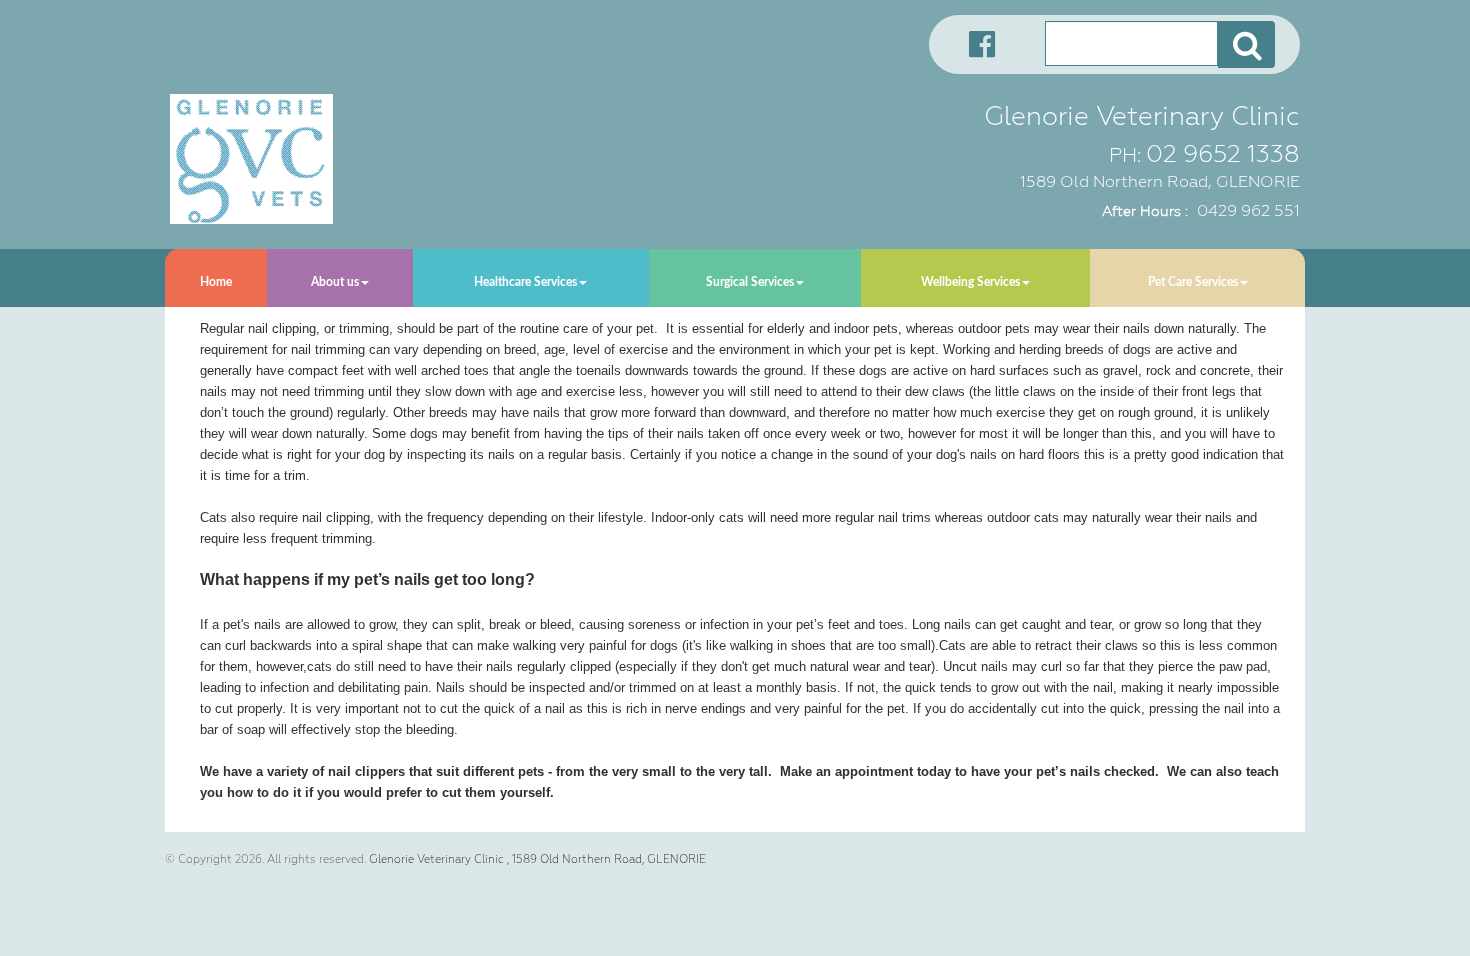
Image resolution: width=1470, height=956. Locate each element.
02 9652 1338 (1223, 154)
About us (335, 282)
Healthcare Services (525, 282)
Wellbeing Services (970, 282)
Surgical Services (750, 282)
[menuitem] (216, 278)
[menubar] (735, 278)
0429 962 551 (1248, 210)
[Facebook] (974, 42)
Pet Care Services (1193, 282)
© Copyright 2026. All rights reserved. (265, 859)
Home (216, 282)
